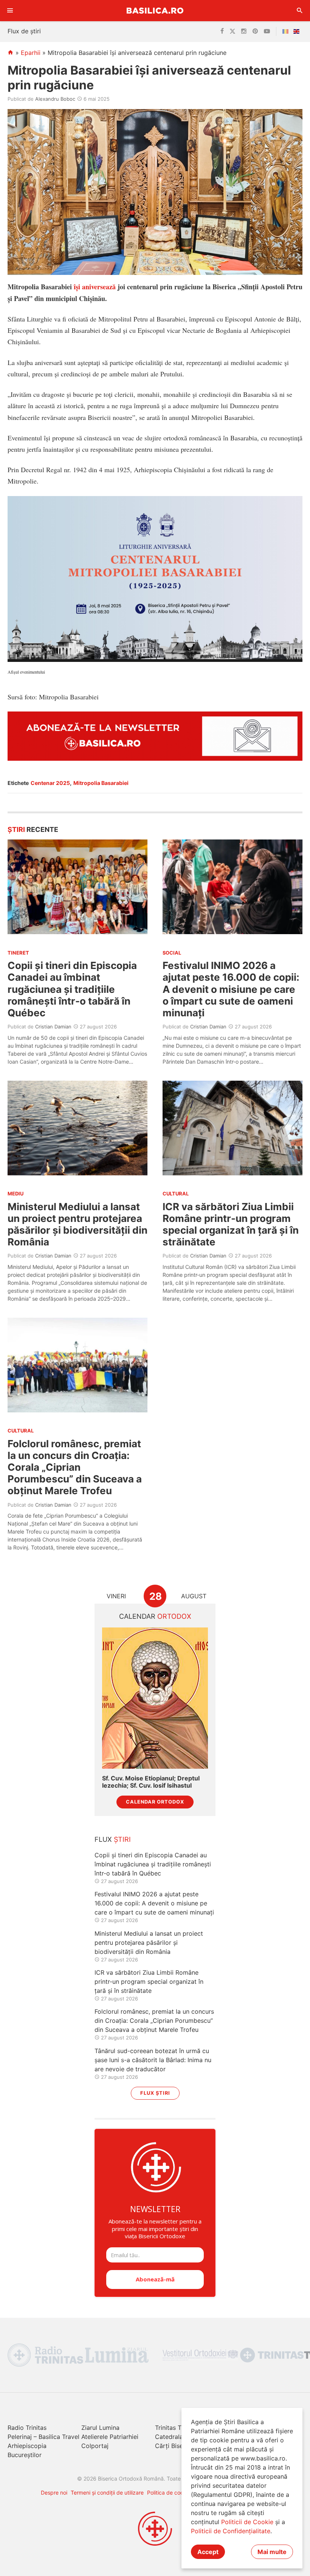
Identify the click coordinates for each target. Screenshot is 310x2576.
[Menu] (10, 11)
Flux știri (155, 2093)
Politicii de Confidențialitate (231, 2531)
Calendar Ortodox (155, 1802)
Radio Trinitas (27, 2428)
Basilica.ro (155, 10)
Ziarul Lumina (100, 2428)
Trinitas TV (170, 2428)
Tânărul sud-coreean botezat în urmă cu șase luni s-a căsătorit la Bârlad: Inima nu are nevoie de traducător (153, 2060)
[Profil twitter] (232, 31)
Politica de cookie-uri (173, 2493)
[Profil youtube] (267, 31)
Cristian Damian (53, 1027)
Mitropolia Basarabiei (101, 783)
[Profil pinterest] (255, 31)
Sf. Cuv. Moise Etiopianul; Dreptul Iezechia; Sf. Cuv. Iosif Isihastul (151, 1782)
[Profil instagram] (244, 31)
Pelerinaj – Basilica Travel (43, 2437)
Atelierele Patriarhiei (110, 2437)
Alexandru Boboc (55, 99)
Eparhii (31, 53)
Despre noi (54, 2493)
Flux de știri (24, 31)
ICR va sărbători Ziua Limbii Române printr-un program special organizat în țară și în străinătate (231, 1224)
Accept (208, 2552)
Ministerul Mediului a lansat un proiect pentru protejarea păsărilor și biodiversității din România (77, 1224)
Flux (113, 1839)
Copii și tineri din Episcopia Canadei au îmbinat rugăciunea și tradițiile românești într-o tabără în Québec (72, 989)
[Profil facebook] (222, 31)
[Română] (287, 31)
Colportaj (95, 2446)
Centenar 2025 (50, 783)
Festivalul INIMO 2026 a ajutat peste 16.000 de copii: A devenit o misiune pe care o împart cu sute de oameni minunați (231, 989)
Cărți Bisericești (178, 2446)
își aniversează (95, 287)
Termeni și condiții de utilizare (107, 2493)
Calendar (155, 1616)
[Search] (300, 11)
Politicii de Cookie (247, 2522)
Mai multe (272, 2552)
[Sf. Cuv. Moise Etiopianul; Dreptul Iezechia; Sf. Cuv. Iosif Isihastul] (155, 1698)
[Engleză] (298, 31)
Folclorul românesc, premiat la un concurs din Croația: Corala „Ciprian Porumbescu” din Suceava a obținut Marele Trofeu (75, 1467)
